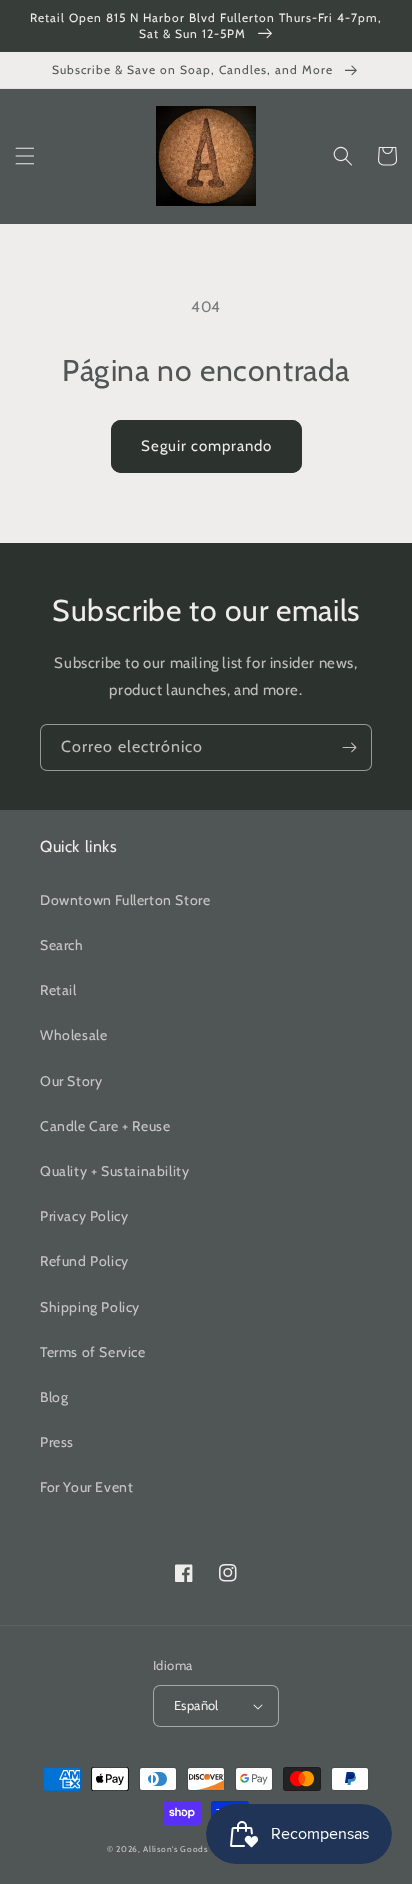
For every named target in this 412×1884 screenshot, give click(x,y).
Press (57, 1442)
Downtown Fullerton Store (125, 900)
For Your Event (86, 1487)
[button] (25, 156)
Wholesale (73, 1035)
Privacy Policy (84, 1216)
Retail (58, 990)
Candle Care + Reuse (105, 1126)
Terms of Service (93, 1352)
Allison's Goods (175, 1849)
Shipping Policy (90, 1307)
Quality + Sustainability (114, 1171)
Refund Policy (84, 1261)
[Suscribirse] (349, 747)
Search (62, 945)
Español (196, 1705)
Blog (54, 1397)
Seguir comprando (206, 446)
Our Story (71, 1081)
